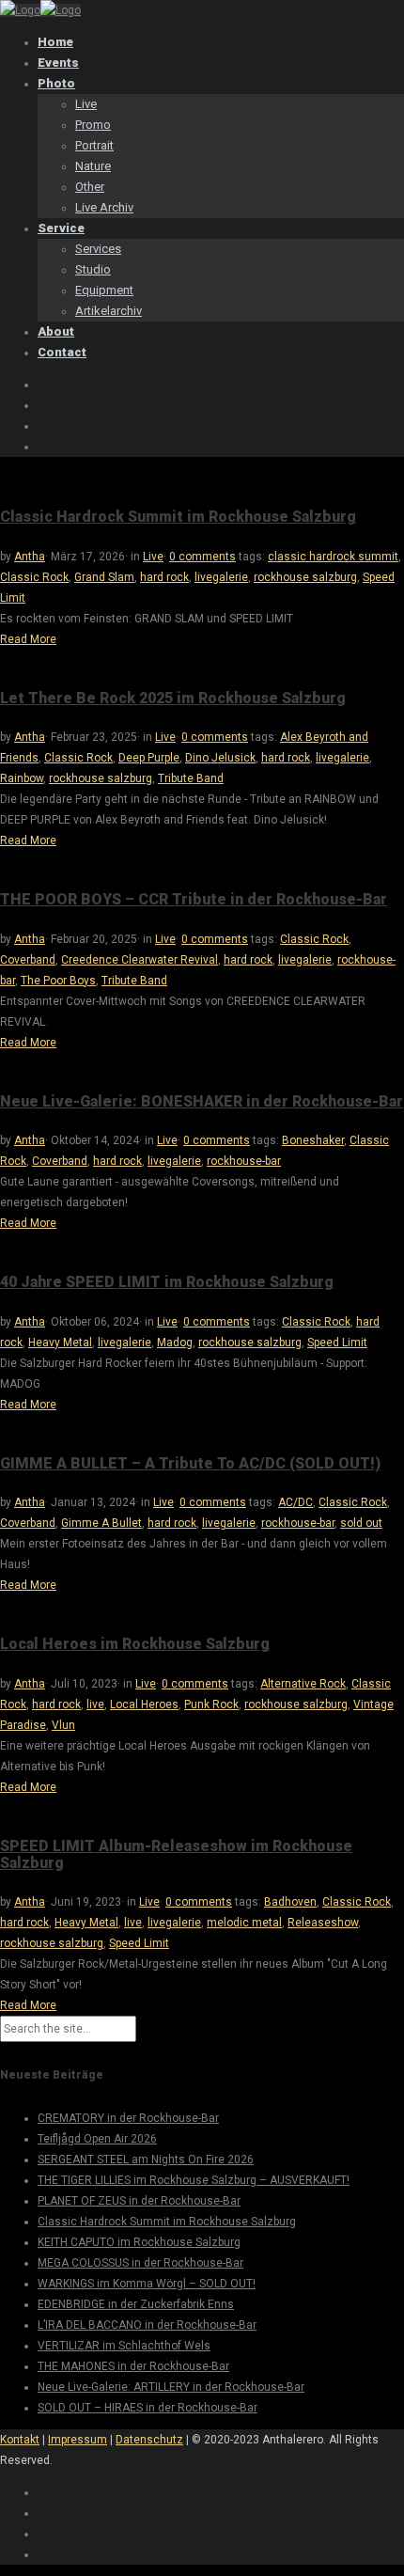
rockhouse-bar (244, 1161)
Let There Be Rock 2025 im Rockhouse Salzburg (173, 698)
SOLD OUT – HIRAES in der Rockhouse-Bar (148, 2408)
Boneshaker (313, 1140)
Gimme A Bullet (101, 1523)
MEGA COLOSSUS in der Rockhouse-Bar (140, 2263)
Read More (28, 639)
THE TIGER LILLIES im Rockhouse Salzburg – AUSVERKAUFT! (194, 2180)
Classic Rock (34, 577)
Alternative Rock (303, 1684)
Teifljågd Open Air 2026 (97, 2139)
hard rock (164, 577)
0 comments (202, 557)
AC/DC (295, 1502)
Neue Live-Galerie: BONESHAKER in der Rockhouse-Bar (202, 1101)
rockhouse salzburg (305, 577)
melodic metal (244, 1923)
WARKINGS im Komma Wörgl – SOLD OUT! (147, 2284)
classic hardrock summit (333, 557)
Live (153, 557)
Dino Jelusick (220, 758)
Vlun (63, 1725)
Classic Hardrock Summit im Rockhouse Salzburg (178, 517)
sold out (361, 1523)
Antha (30, 557)
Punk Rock (211, 1704)
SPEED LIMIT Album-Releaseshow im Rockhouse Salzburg (176, 1854)
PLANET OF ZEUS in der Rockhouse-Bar (139, 2201)
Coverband (28, 960)
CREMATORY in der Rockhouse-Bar (128, 2118)
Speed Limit (337, 1343)
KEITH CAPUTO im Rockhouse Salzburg (139, 2242)
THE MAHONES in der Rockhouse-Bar (133, 2366)
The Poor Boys (58, 981)
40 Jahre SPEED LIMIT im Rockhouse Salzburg (167, 1282)
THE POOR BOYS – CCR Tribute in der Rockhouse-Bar (194, 899)
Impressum (78, 2440)
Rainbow (22, 778)
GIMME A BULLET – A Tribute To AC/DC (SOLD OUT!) (190, 1463)
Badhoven (290, 1902)
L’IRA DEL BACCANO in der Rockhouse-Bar (147, 2325)
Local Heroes (144, 1704)
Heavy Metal (60, 1343)
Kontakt (20, 2440)
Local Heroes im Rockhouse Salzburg (135, 1644)
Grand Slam (104, 577)
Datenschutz (149, 2440)
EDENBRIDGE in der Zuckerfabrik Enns (136, 2304)
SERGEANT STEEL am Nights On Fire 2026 (146, 2160)
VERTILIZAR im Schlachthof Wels (124, 2346)
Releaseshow (323, 1923)
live (95, 1704)
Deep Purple (149, 758)
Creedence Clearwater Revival (140, 960)
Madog (175, 1343)
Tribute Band (191, 778)
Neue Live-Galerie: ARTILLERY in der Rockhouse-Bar (171, 2387)
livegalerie (221, 577)
